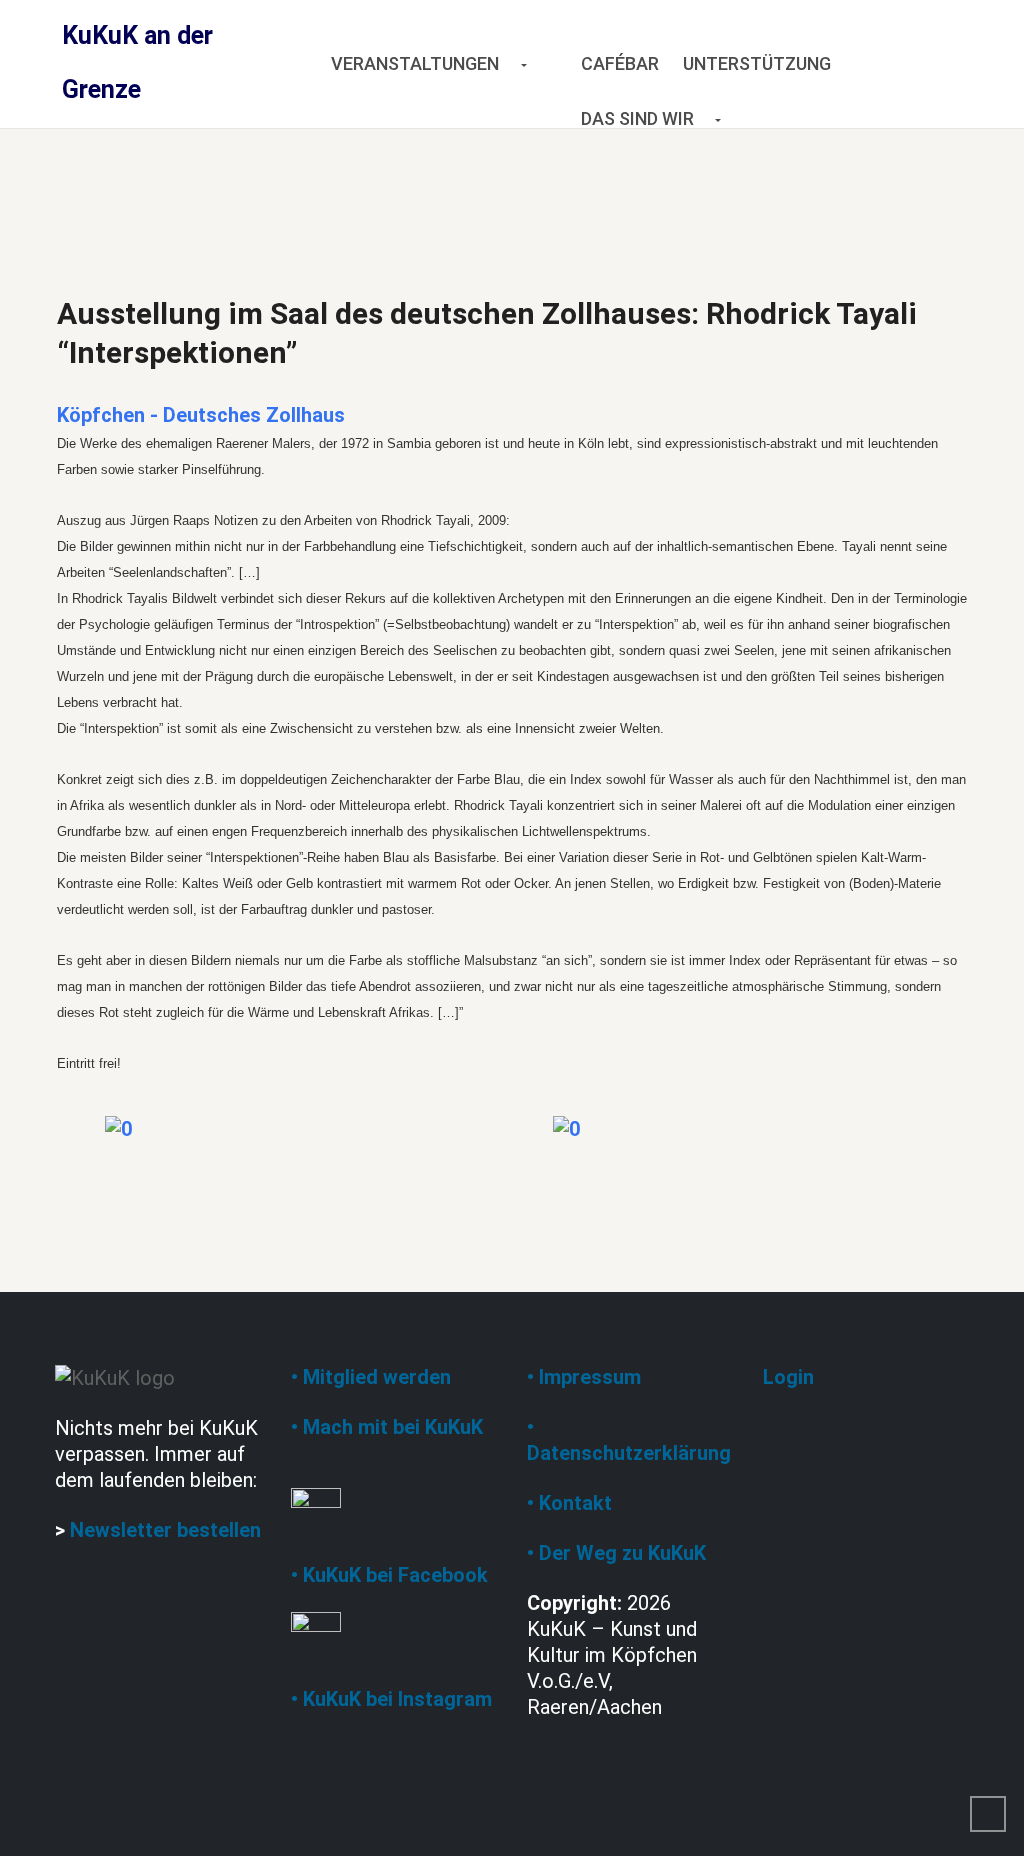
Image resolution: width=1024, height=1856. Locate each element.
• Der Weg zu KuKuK (616, 1553)
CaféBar (620, 63)
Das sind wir (637, 118)
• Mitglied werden (371, 1377)
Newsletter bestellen (165, 1530)
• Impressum (584, 1377)
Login (788, 1377)
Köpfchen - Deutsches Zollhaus (201, 415)
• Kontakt (569, 1503)
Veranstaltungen (415, 63)
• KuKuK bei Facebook (389, 1575)
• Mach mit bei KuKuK (387, 1427)
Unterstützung (757, 63)
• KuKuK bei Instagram (391, 1699)
